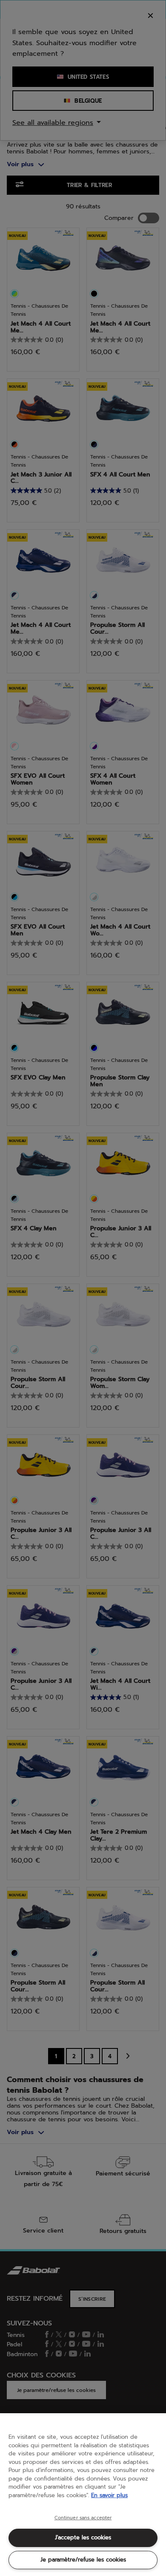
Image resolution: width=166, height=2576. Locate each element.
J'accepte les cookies (83, 2537)
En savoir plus (109, 2495)
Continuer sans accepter (83, 2518)
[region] (83, 2495)
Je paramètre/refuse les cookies (83, 2560)
